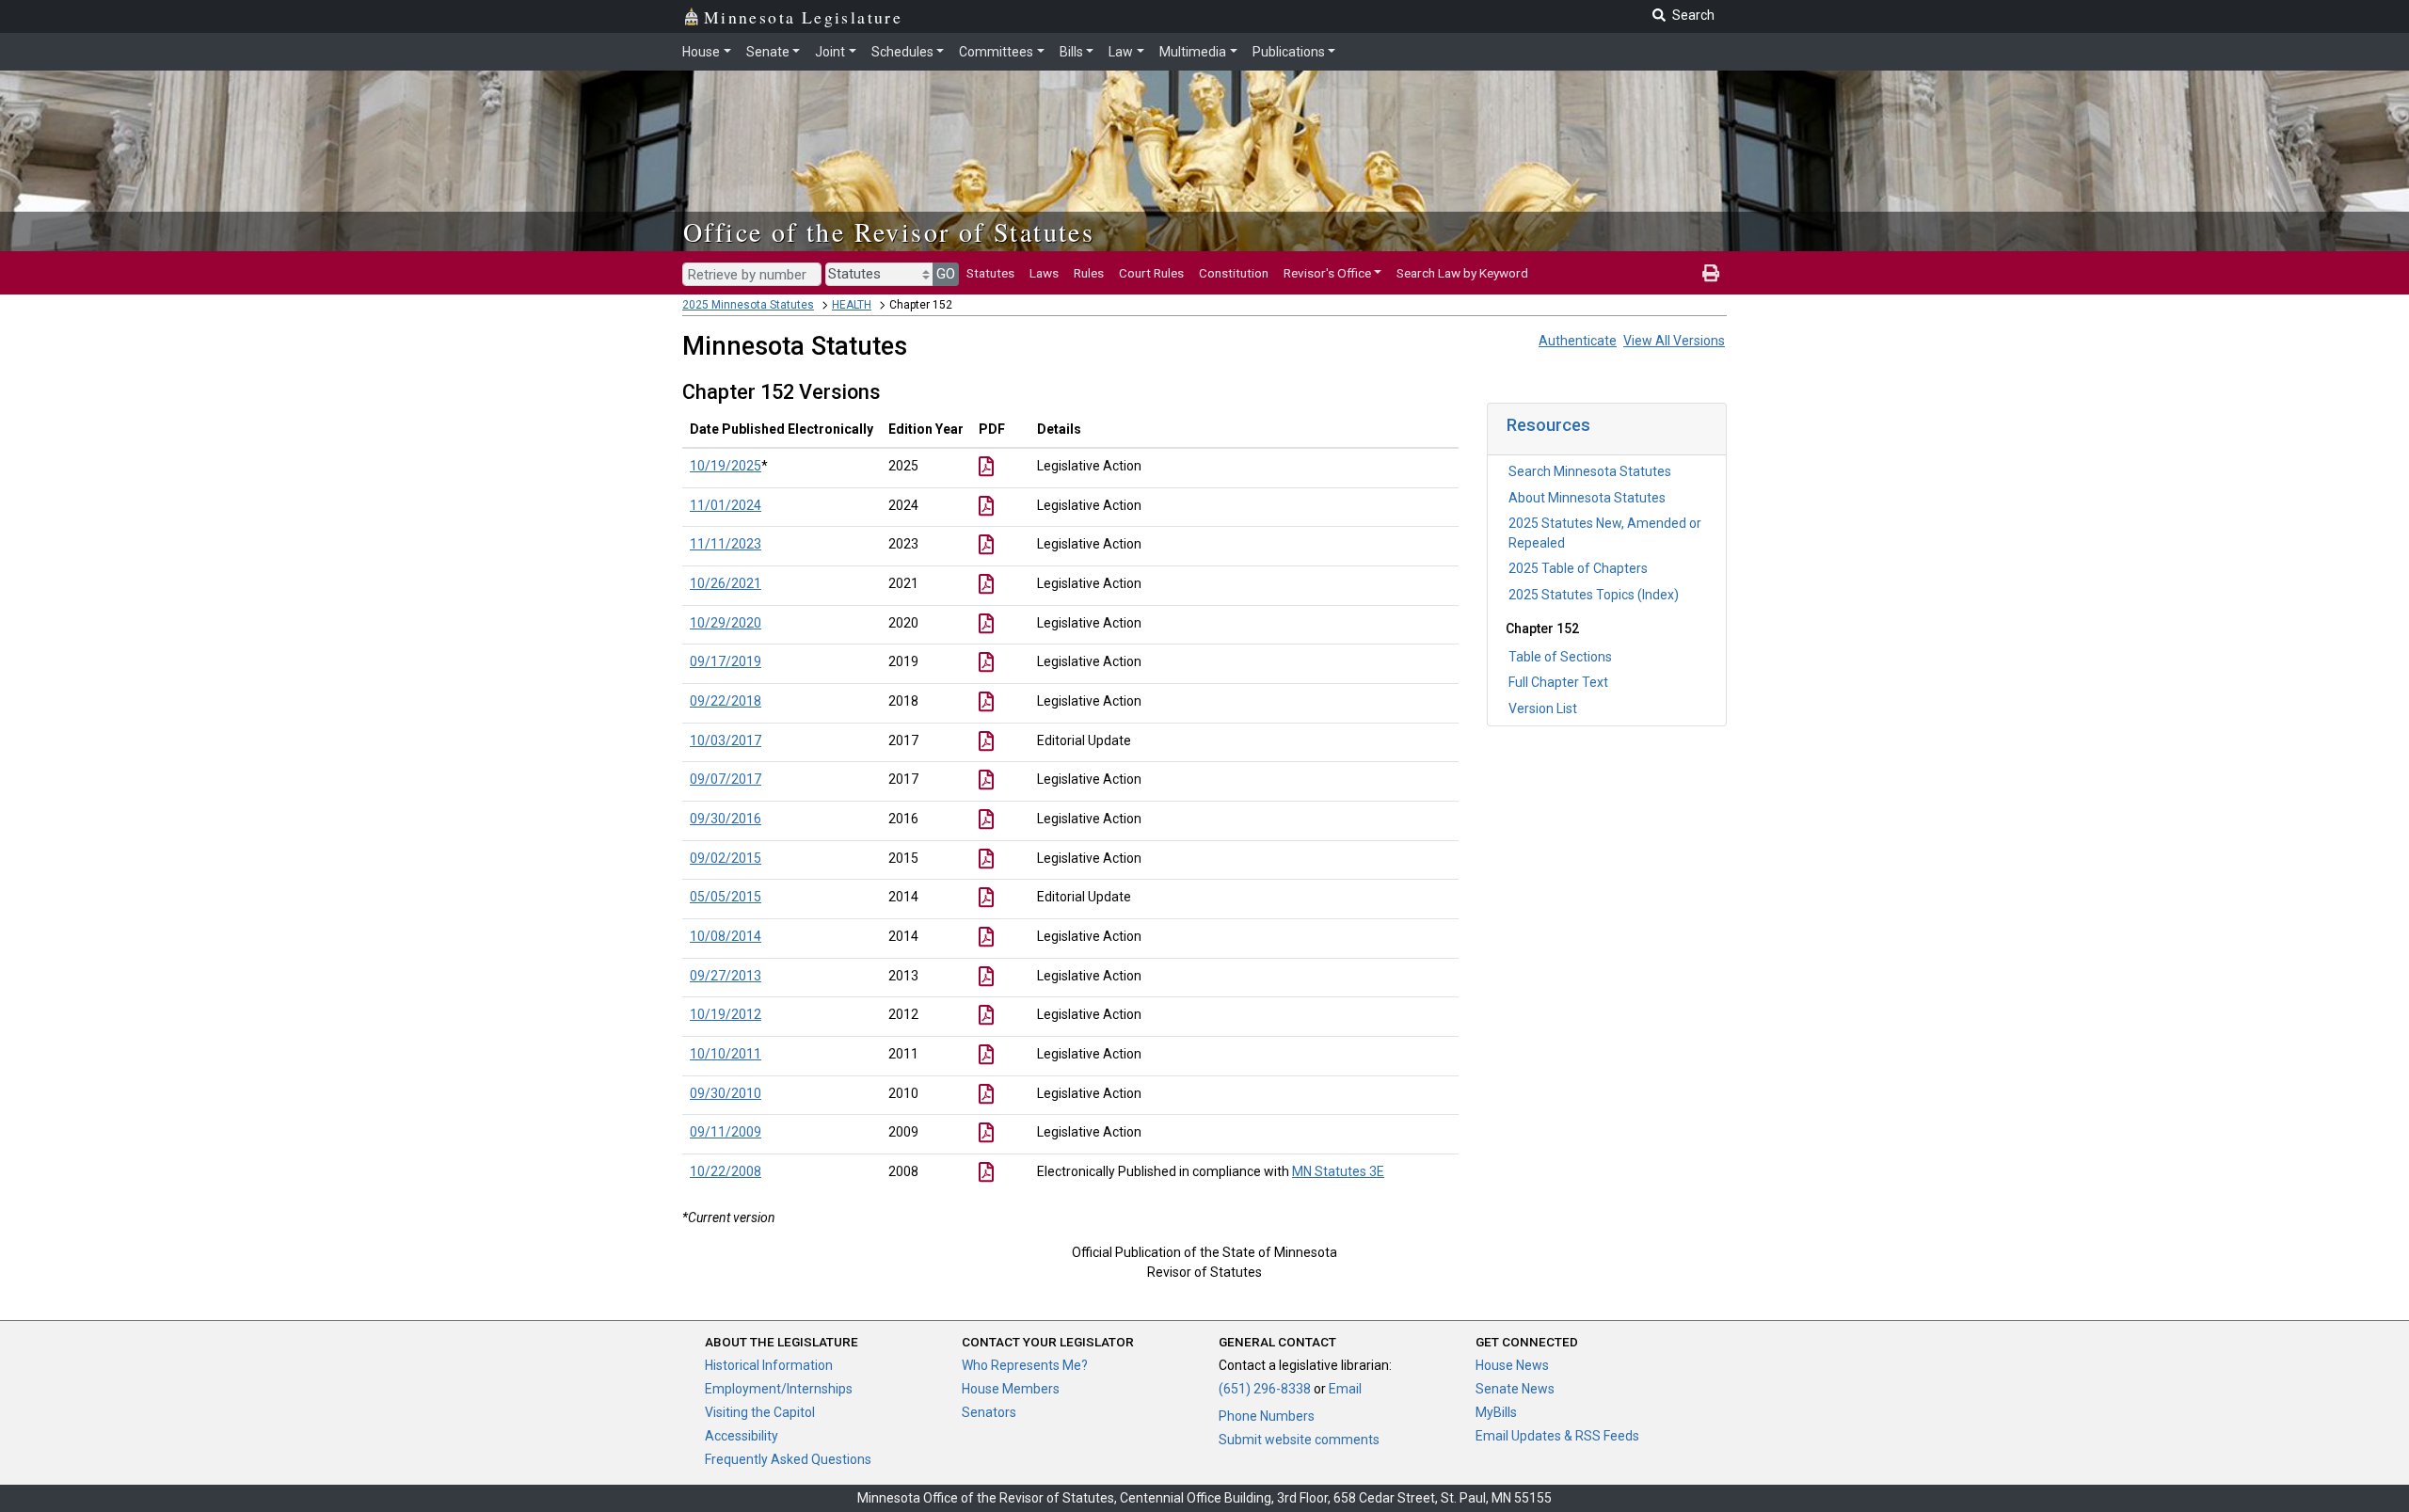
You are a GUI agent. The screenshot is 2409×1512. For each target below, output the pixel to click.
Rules (1089, 273)
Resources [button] (1548, 425)
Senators (989, 1412)
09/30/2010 (726, 1093)
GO (946, 274)
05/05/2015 (726, 897)
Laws (1044, 273)
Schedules (902, 52)
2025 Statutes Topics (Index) (1594, 595)
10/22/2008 (726, 1171)
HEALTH (852, 305)
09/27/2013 (726, 976)
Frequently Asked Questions (788, 1459)
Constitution (1234, 273)
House (701, 52)
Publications (1289, 52)
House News (1512, 1365)
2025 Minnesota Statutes (748, 305)
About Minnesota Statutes (1587, 498)
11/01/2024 (726, 505)
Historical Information (769, 1365)
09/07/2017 (726, 779)
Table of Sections (1560, 657)
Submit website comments (1299, 1440)
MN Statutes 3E (1338, 1171)
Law (1121, 52)
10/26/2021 (726, 583)
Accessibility (742, 1436)
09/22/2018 (726, 701)
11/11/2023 (726, 544)
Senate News (1515, 1389)
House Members (1011, 1389)
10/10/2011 (726, 1054)
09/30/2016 (726, 819)
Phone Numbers (1267, 1416)
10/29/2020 (726, 623)
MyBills (1496, 1412)
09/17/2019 (726, 661)
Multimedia (1193, 52)
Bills (1071, 52)
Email (1345, 1389)
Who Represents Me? (1025, 1365)
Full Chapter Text (1558, 682)
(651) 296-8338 (1265, 1389)
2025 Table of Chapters (1578, 568)
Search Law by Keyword (1462, 273)
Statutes (990, 273)
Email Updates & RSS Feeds (1557, 1436)
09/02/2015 (726, 858)
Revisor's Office (1327, 273)
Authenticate (1578, 341)
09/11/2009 (726, 1132)
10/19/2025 (726, 466)
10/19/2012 (726, 1014)
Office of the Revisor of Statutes (889, 231)
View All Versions (1674, 341)
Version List (1543, 708)
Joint (830, 52)
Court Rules (1151, 273)
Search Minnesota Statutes (1590, 471)
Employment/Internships (779, 1389)
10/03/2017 (726, 740)
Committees (996, 52)
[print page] (1711, 273)
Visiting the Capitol (760, 1412)
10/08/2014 (726, 936)
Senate (768, 52)
